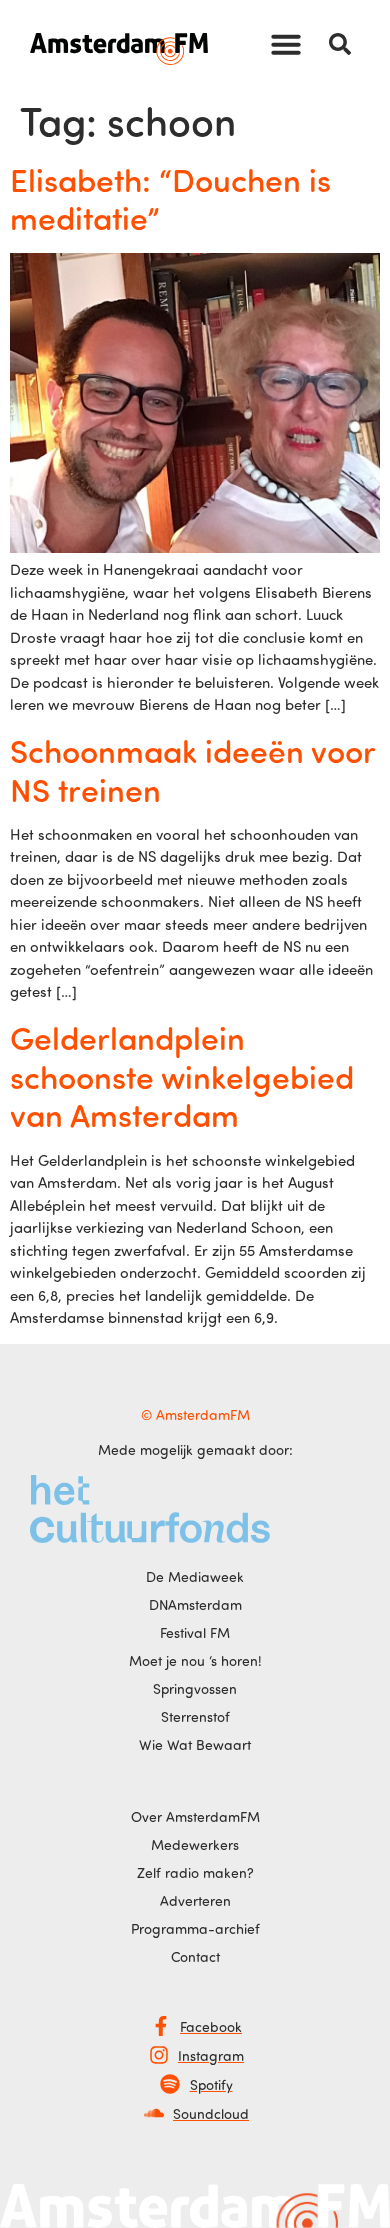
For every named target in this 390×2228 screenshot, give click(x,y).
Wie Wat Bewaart (195, 1744)
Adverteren (195, 1900)
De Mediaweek (195, 1576)
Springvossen (195, 1688)
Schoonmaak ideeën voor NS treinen (192, 769)
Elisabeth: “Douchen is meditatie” (170, 198)
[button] (286, 44)
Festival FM (195, 1632)
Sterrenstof (195, 1716)
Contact (195, 1956)
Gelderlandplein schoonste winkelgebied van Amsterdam (182, 1075)
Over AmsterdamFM (195, 1816)
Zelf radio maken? (195, 1872)
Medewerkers (195, 1844)
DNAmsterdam (195, 1604)
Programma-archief (195, 1928)
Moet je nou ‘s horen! (195, 1660)
